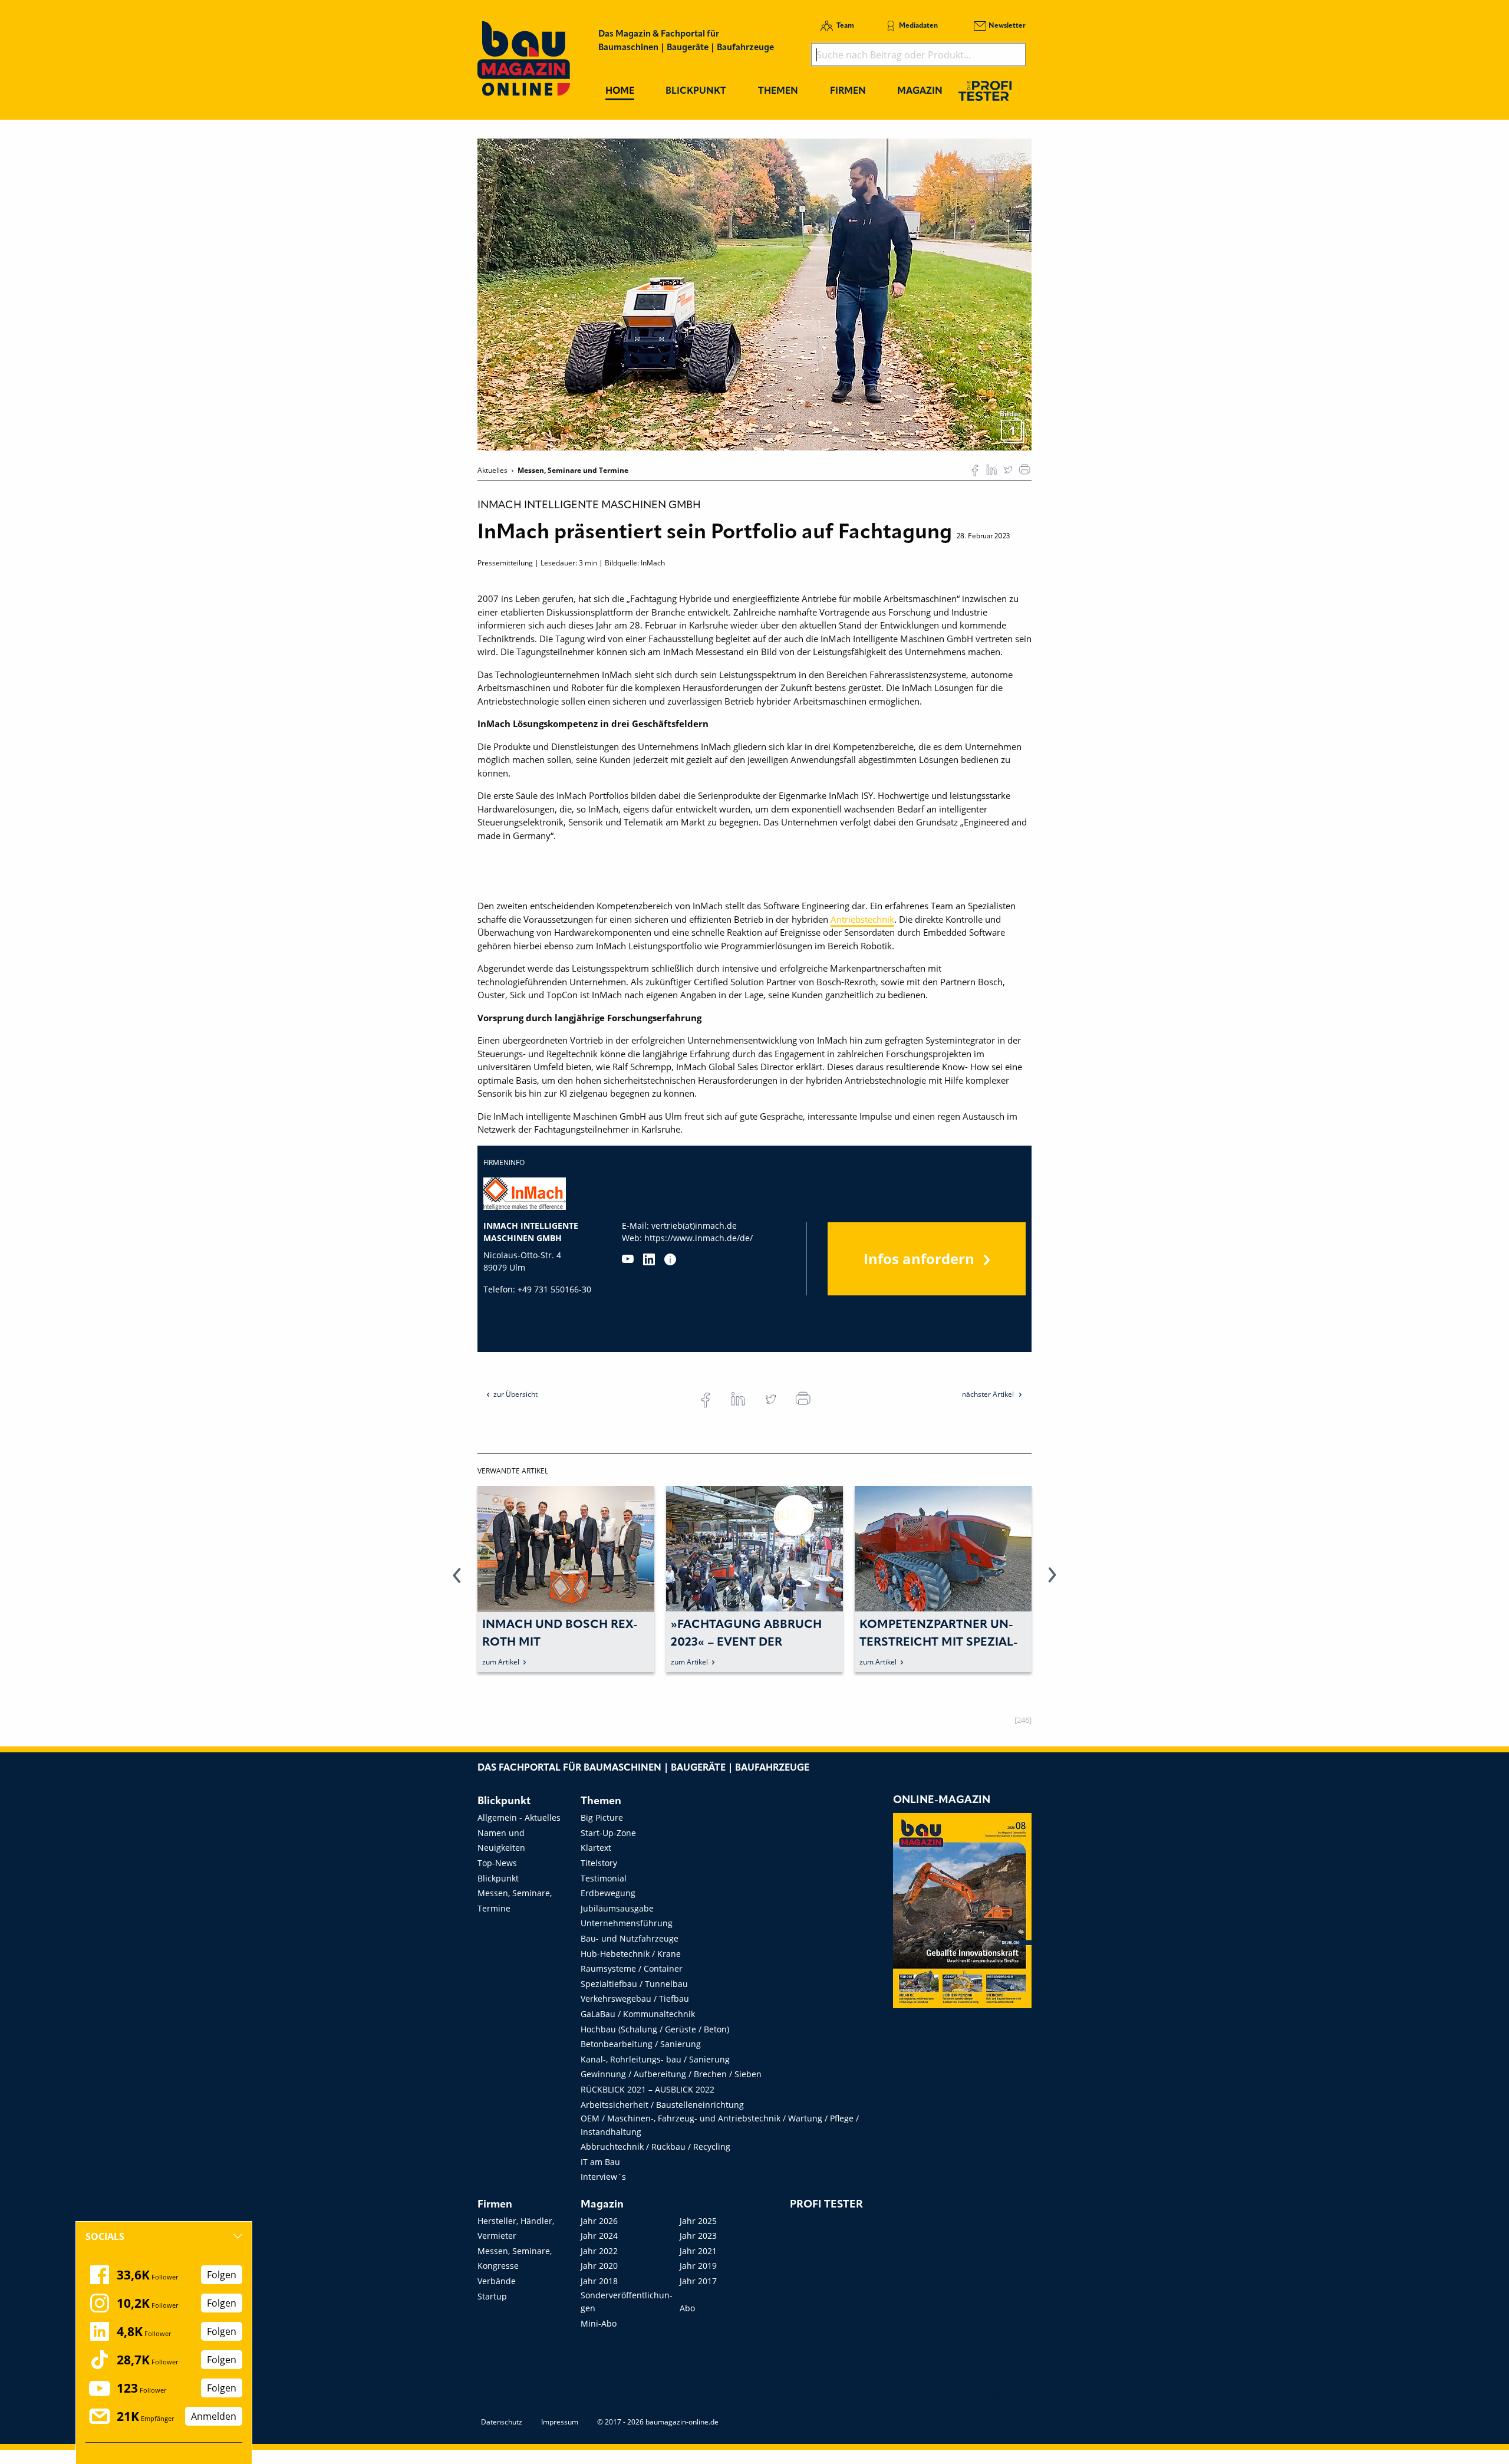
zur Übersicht (515, 1394)
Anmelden (214, 2416)
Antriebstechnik (862, 919)
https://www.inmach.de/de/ (699, 1238)
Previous (457, 1582)
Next (1052, 1582)
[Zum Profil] (670, 1259)
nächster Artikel (989, 1394)
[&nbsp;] (754, 294)
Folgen (222, 2275)
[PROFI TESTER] (985, 91)
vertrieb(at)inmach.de (694, 1226)
